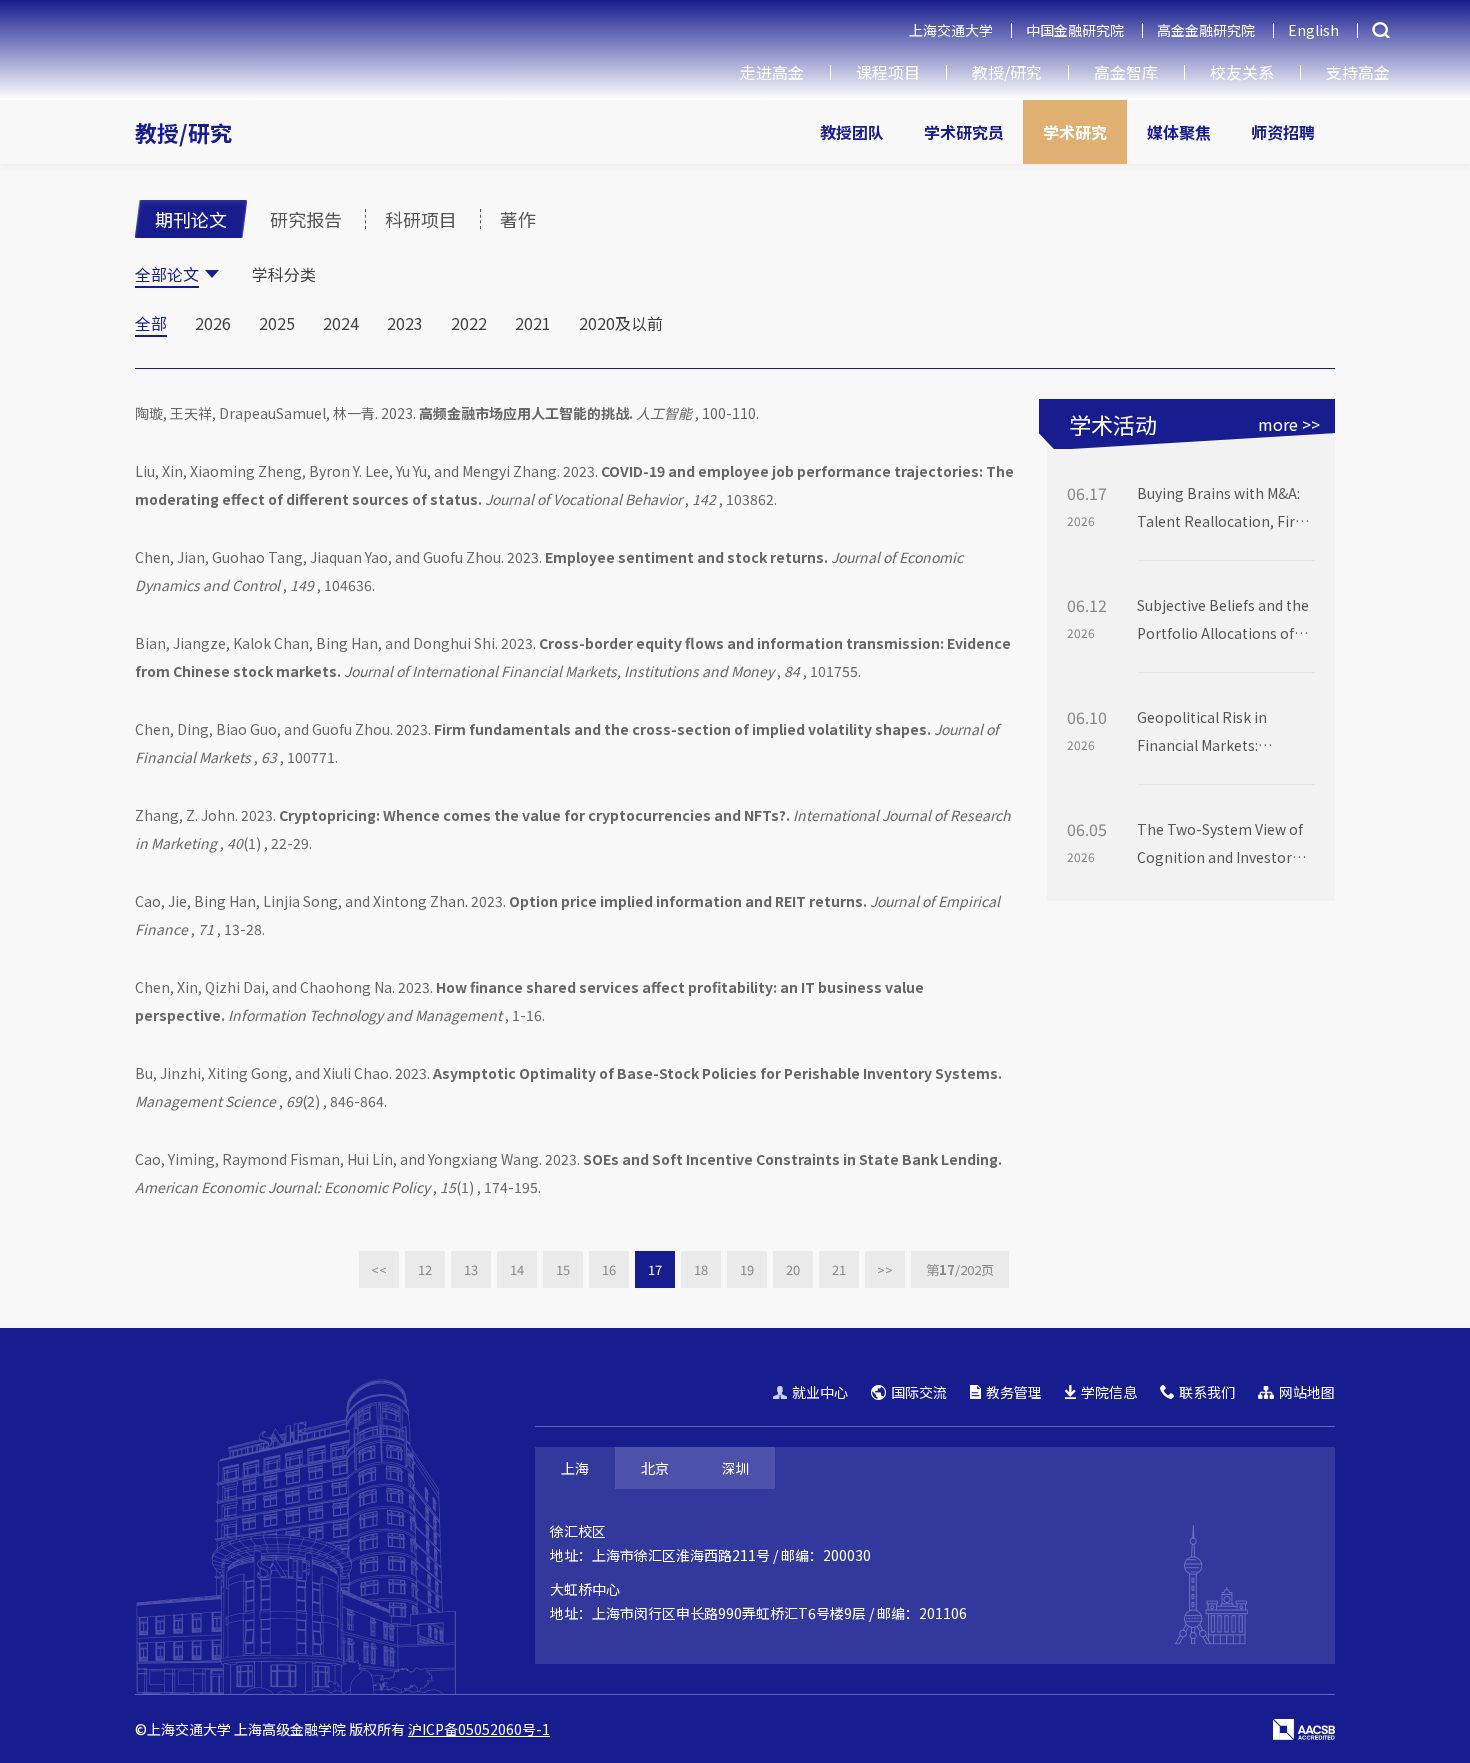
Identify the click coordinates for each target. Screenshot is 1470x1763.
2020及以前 (621, 323)
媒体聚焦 (1179, 132)
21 (839, 1269)
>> (885, 1269)
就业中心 (820, 1392)
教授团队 (852, 132)
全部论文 (167, 274)
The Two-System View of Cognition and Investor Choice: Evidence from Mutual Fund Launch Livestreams (1220, 845)
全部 (151, 323)
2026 (213, 323)
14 (517, 1269)
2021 (533, 323)
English (1313, 30)
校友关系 (1242, 72)
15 (563, 1269)
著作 (518, 219)
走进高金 (772, 72)
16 (609, 1269)
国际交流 (919, 1392)
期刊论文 (191, 219)
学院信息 (1109, 1392)
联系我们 (1207, 1392)
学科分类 (284, 274)
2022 (469, 323)
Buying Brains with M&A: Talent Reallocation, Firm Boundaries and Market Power (1223, 509)
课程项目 (888, 72)
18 (701, 1269)
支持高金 (1358, 72)
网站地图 (1307, 1392)
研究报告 (306, 219)
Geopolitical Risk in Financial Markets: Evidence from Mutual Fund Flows (1209, 733)
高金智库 (1126, 72)
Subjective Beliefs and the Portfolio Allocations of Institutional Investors (1223, 621)
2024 (341, 323)
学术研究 (1075, 132)
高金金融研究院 (1206, 30)
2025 (277, 323)
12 (425, 1269)
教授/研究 (1007, 72)
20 (793, 1269)
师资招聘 (1283, 132)
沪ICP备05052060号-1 (479, 1729)
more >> (1289, 424)
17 (655, 1269)
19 (747, 1269)
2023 (405, 323)
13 (471, 1269)
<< (379, 1269)
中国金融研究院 (1075, 30)
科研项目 (421, 219)
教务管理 (1014, 1392)
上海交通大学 (951, 30)
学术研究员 (964, 132)
